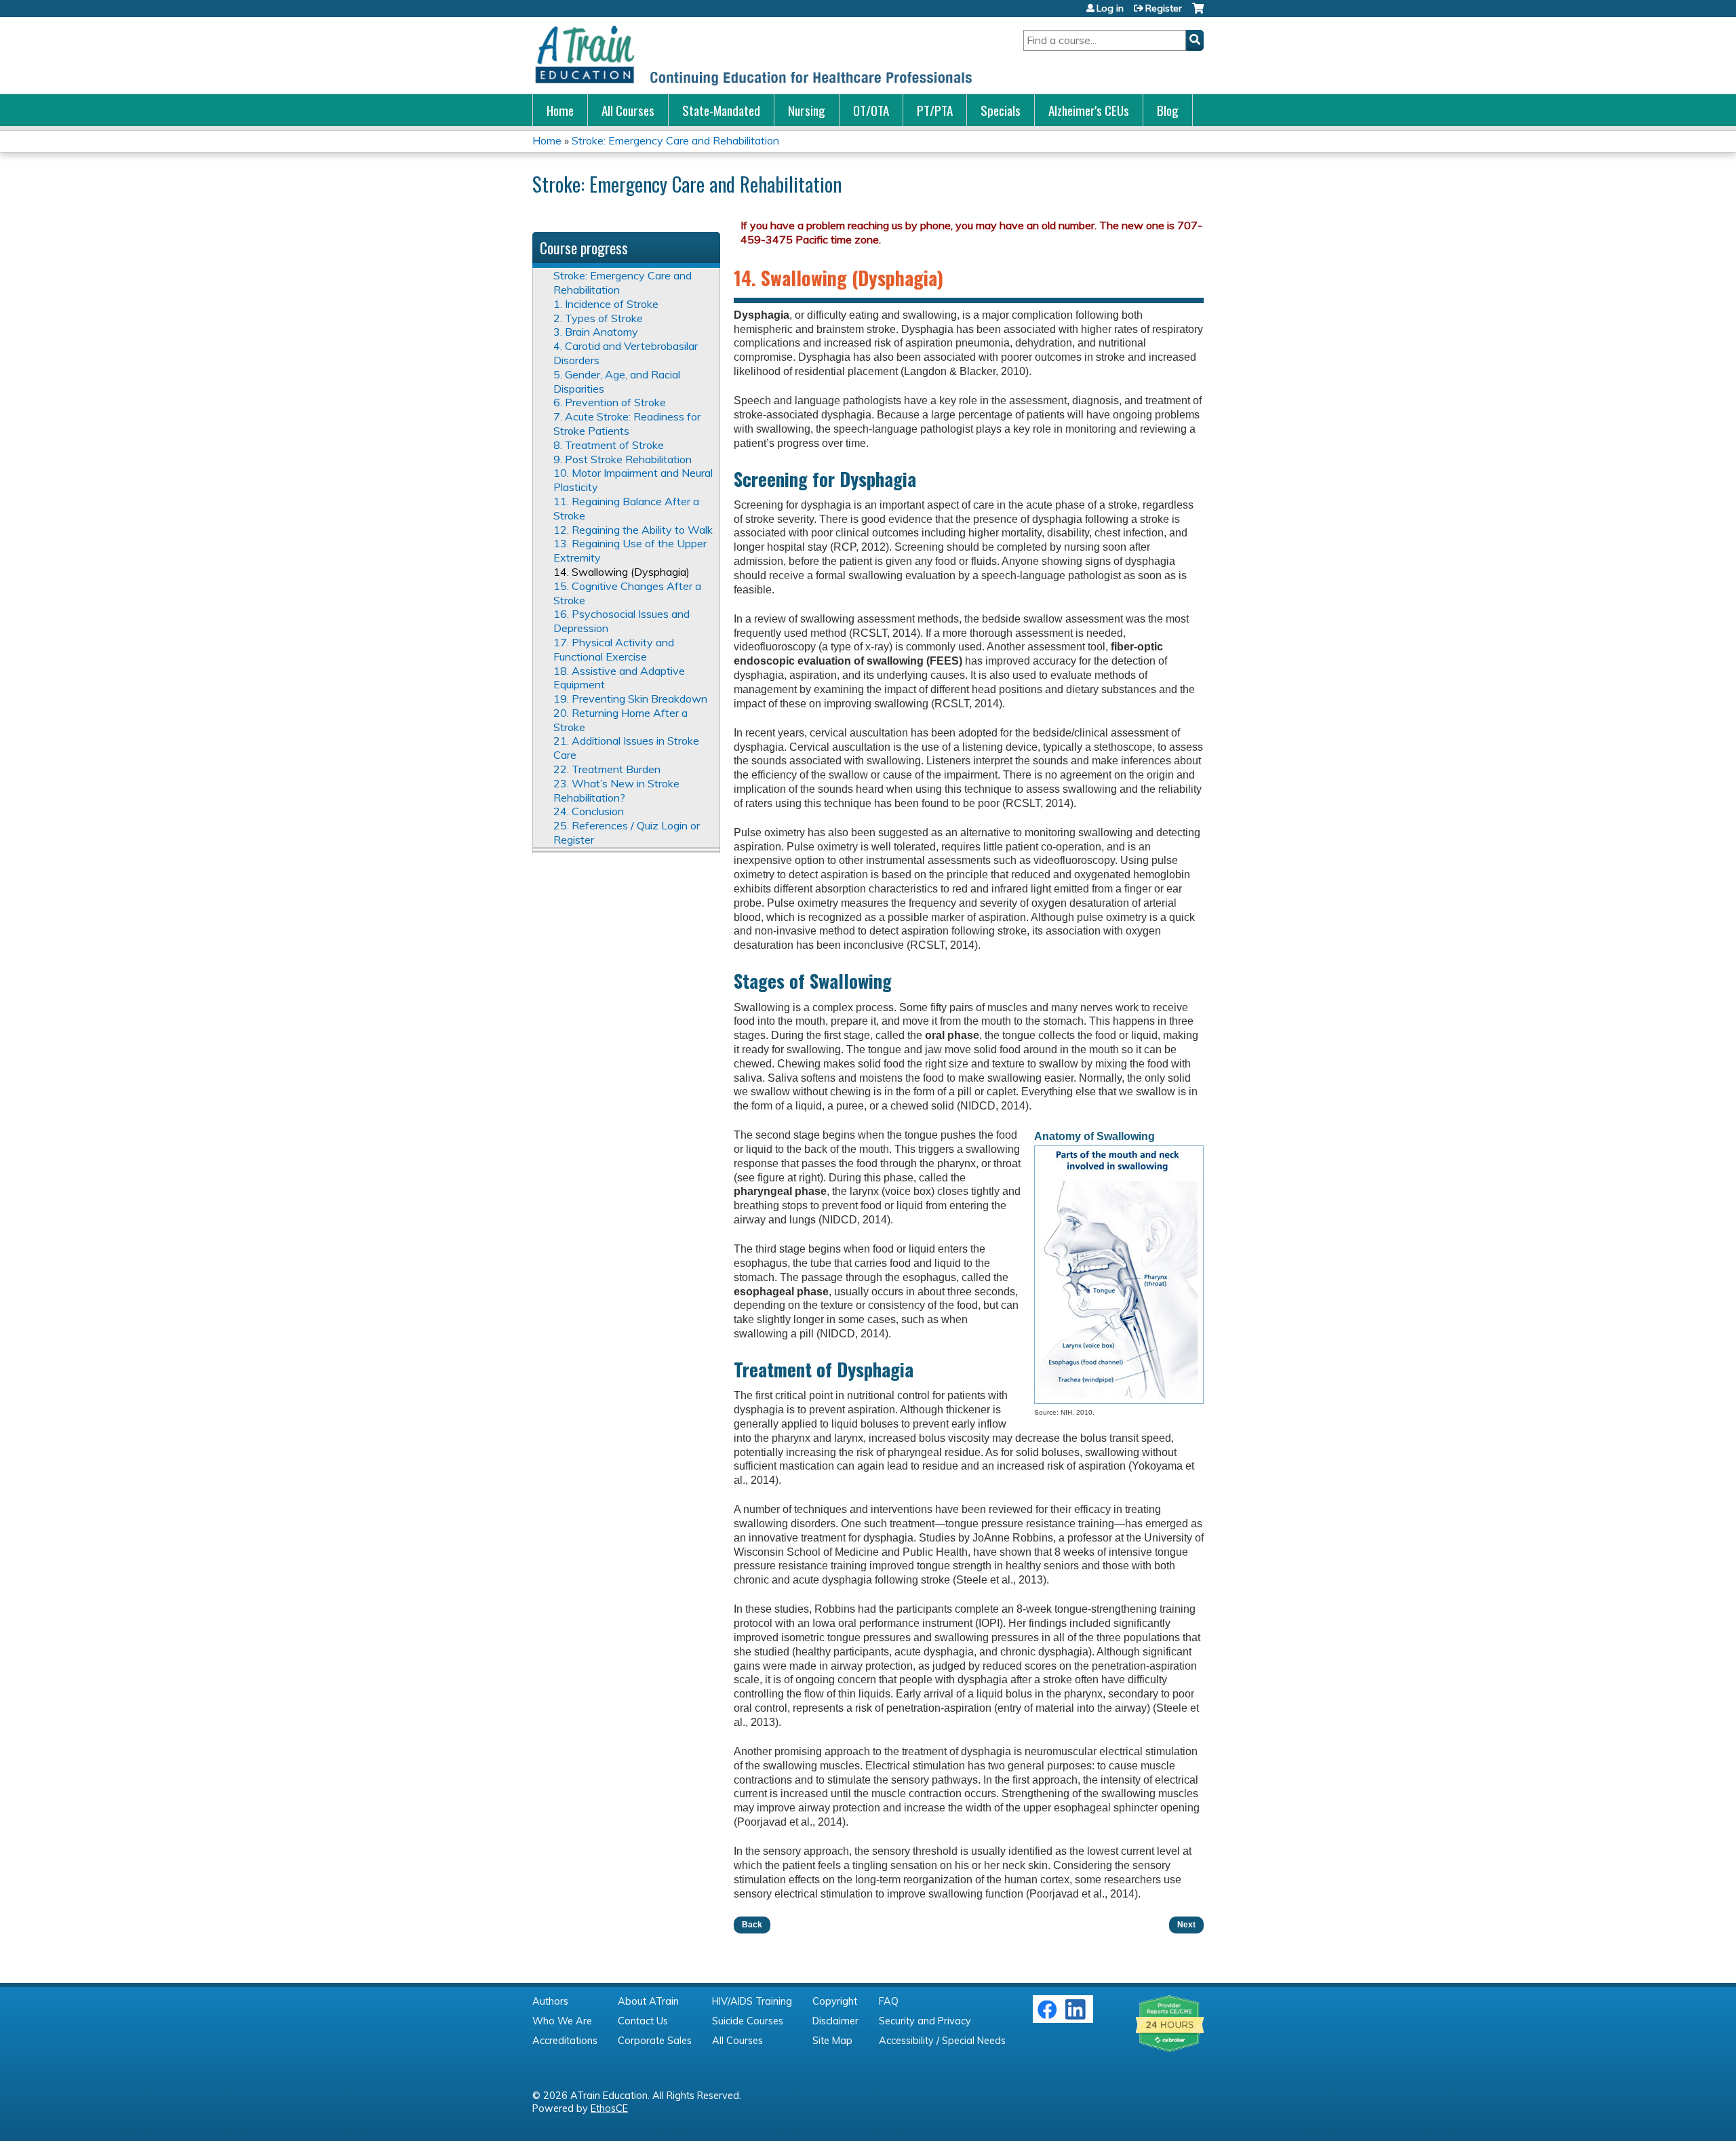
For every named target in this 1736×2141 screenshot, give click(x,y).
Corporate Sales (655, 2041)
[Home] (753, 55)
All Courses (628, 110)
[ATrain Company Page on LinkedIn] (1077, 2016)
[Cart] (1198, 13)
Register (1164, 8)
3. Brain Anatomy (596, 332)
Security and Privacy (925, 2021)
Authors (550, 2001)
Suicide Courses (748, 2021)
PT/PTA (935, 110)
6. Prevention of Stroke (610, 402)
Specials (1001, 110)
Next (1186, 1925)
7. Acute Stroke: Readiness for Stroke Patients (627, 424)
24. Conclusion (589, 811)
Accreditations (565, 2041)
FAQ (889, 2001)
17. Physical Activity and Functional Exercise (614, 649)
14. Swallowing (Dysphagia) (622, 572)
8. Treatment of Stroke (609, 445)
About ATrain (648, 2001)
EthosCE (609, 2108)
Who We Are (562, 2021)
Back (752, 1925)
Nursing (807, 110)
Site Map (832, 2041)
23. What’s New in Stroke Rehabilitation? (616, 790)
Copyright (835, 2001)
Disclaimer (835, 2021)
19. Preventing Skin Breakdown (630, 699)
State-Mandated (721, 110)
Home (560, 110)
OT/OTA (871, 110)
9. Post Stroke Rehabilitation (623, 459)
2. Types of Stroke (598, 318)
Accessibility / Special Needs (942, 2041)
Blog (1168, 110)
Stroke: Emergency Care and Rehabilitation (675, 140)
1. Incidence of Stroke (606, 304)
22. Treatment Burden (607, 769)
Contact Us (643, 2021)
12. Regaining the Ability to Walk (633, 530)
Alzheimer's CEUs (1089, 110)
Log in (1110, 8)
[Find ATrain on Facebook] (1047, 2016)
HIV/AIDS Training (752, 2001)
